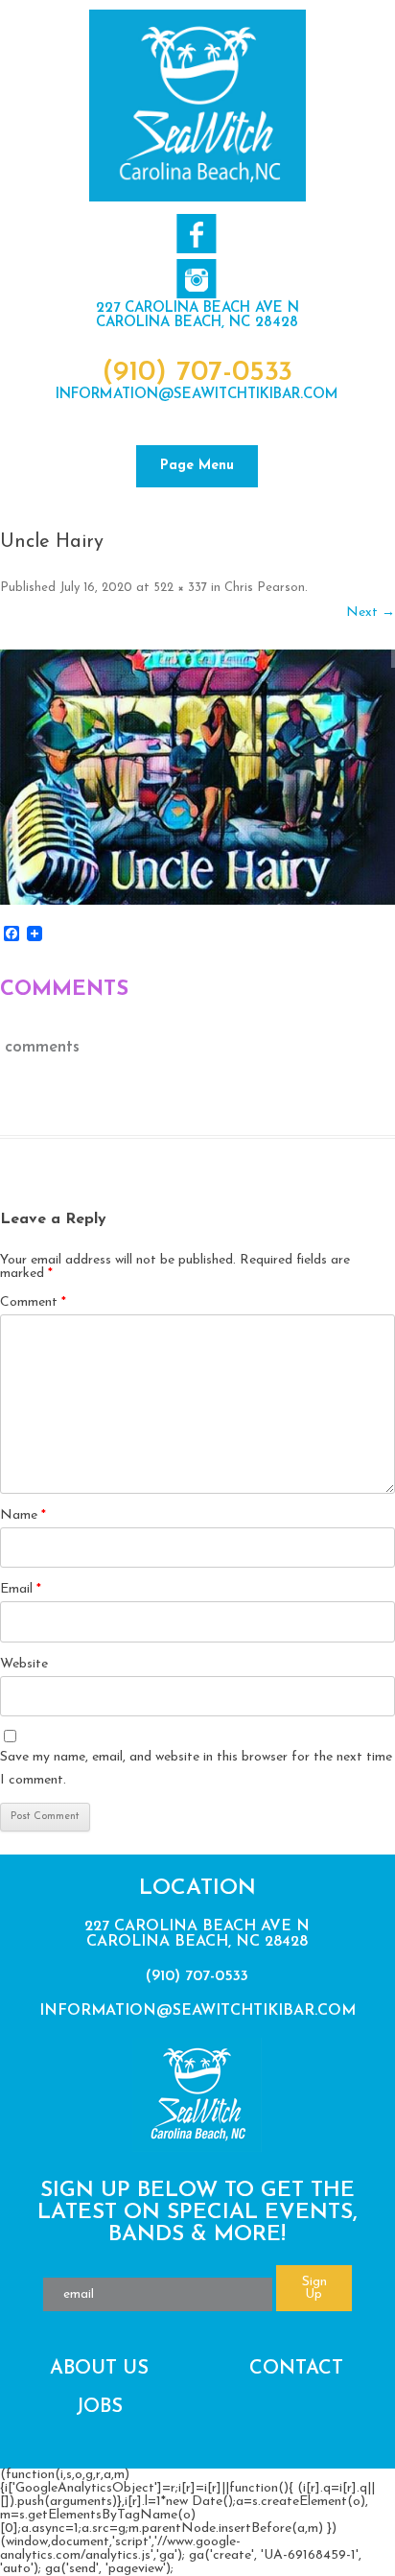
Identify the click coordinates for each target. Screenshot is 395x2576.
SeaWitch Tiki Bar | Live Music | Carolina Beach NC (197, 106)
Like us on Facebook (196, 234)
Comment (33, 1302)
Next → (371, 613)
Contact (296, 2369)
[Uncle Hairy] (197, 777)
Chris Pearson (265, 588)
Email (21, 1589)
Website (24, 1664)
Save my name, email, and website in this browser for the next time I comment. (196, 1769)
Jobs (99, 2407)
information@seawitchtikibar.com (197, 395)
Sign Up (314, 2288)
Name (23, 1515)
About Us (99, 2369)
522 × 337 (180, 588)
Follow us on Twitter (196, 279)
